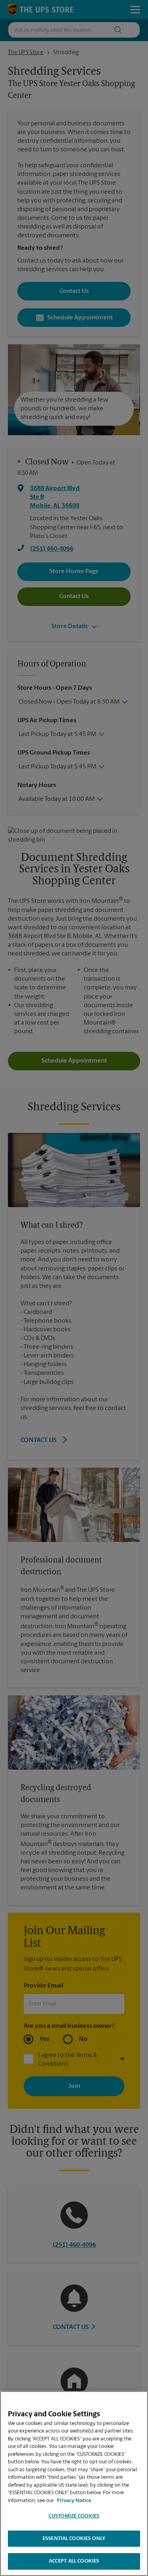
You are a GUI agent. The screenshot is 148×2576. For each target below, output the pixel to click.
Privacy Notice (74, 2501)
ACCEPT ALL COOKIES (74, 2561)
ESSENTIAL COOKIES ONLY (74, 2539)
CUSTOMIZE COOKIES (74, 2516)
